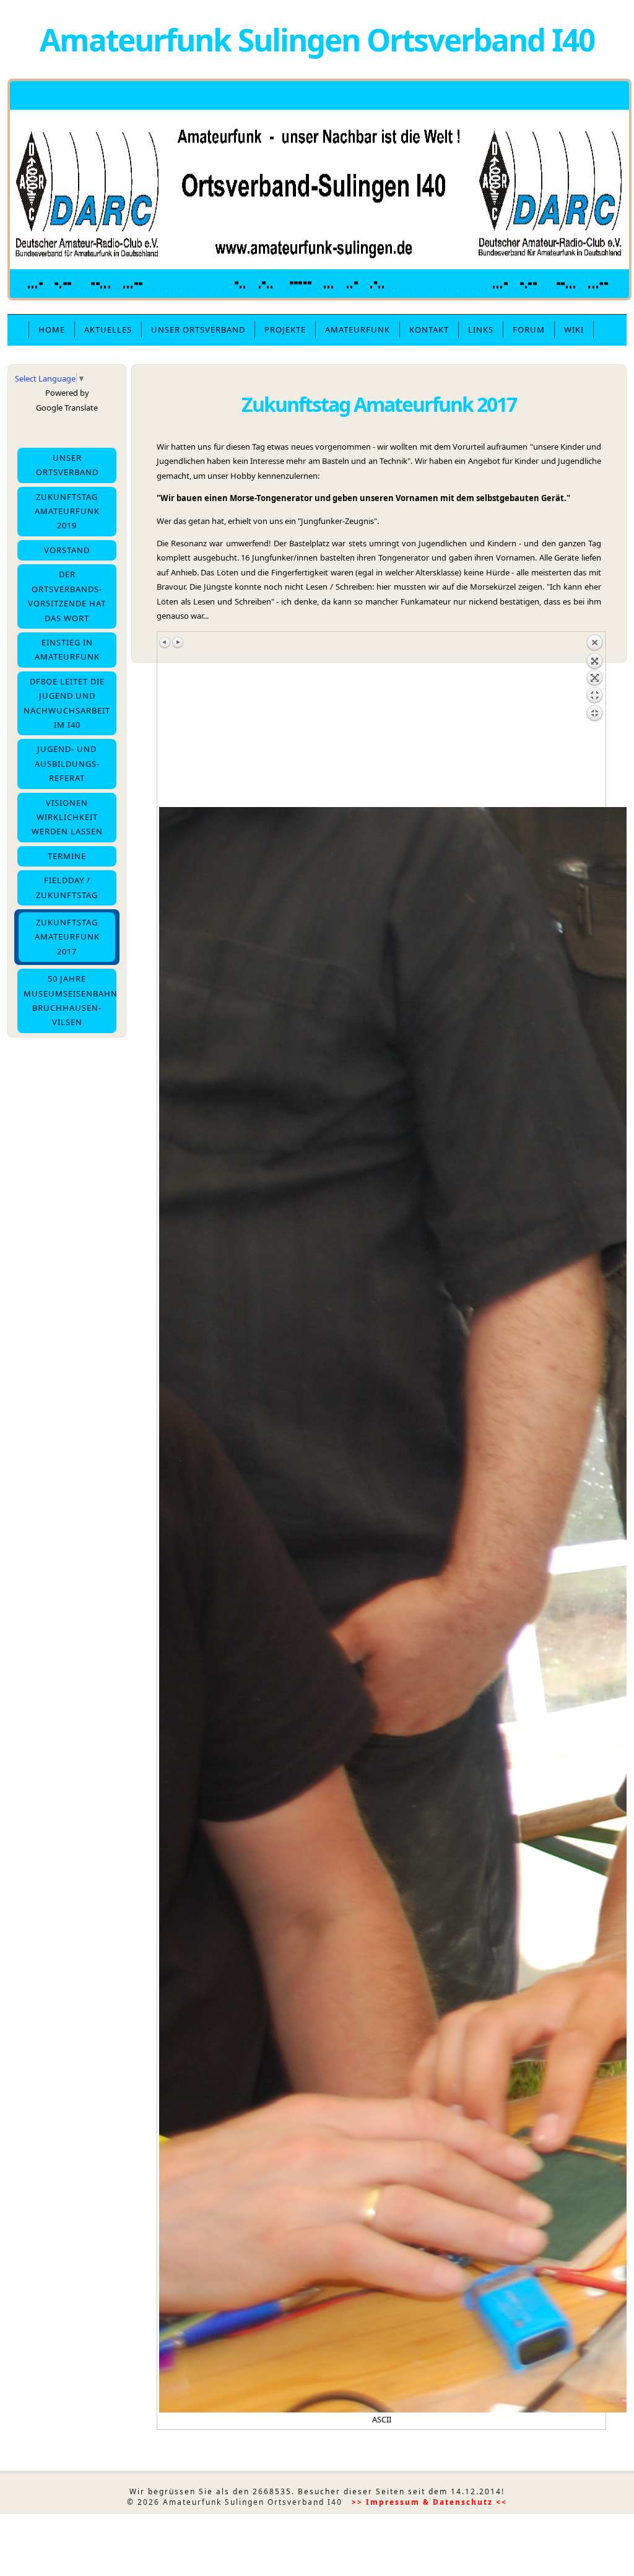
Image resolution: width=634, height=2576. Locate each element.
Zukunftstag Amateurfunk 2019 (67, 511)
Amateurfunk (358, 330)
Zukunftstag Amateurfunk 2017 (67, 937)
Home (52, 330)
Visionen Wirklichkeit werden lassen (67, 817)
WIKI (574, 330)
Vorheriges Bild (165, 642)
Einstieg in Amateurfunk (67, 649)
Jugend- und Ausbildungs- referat (67, 763)
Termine (67, 856)
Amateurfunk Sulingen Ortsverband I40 (317, 39)
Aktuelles (108, 330)
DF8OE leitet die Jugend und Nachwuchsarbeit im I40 (67, 703)
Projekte (285, 330)
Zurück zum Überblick (594, 720)
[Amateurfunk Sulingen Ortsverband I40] (319, 297)
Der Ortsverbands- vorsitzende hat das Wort (67, 596)
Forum (529, 330)
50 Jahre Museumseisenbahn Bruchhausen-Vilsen (70, 1000)
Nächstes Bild (178, 642)
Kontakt (429, 330)
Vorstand (67, 550)
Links (481, 330)
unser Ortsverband (198, 330)
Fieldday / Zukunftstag (67, 887)
